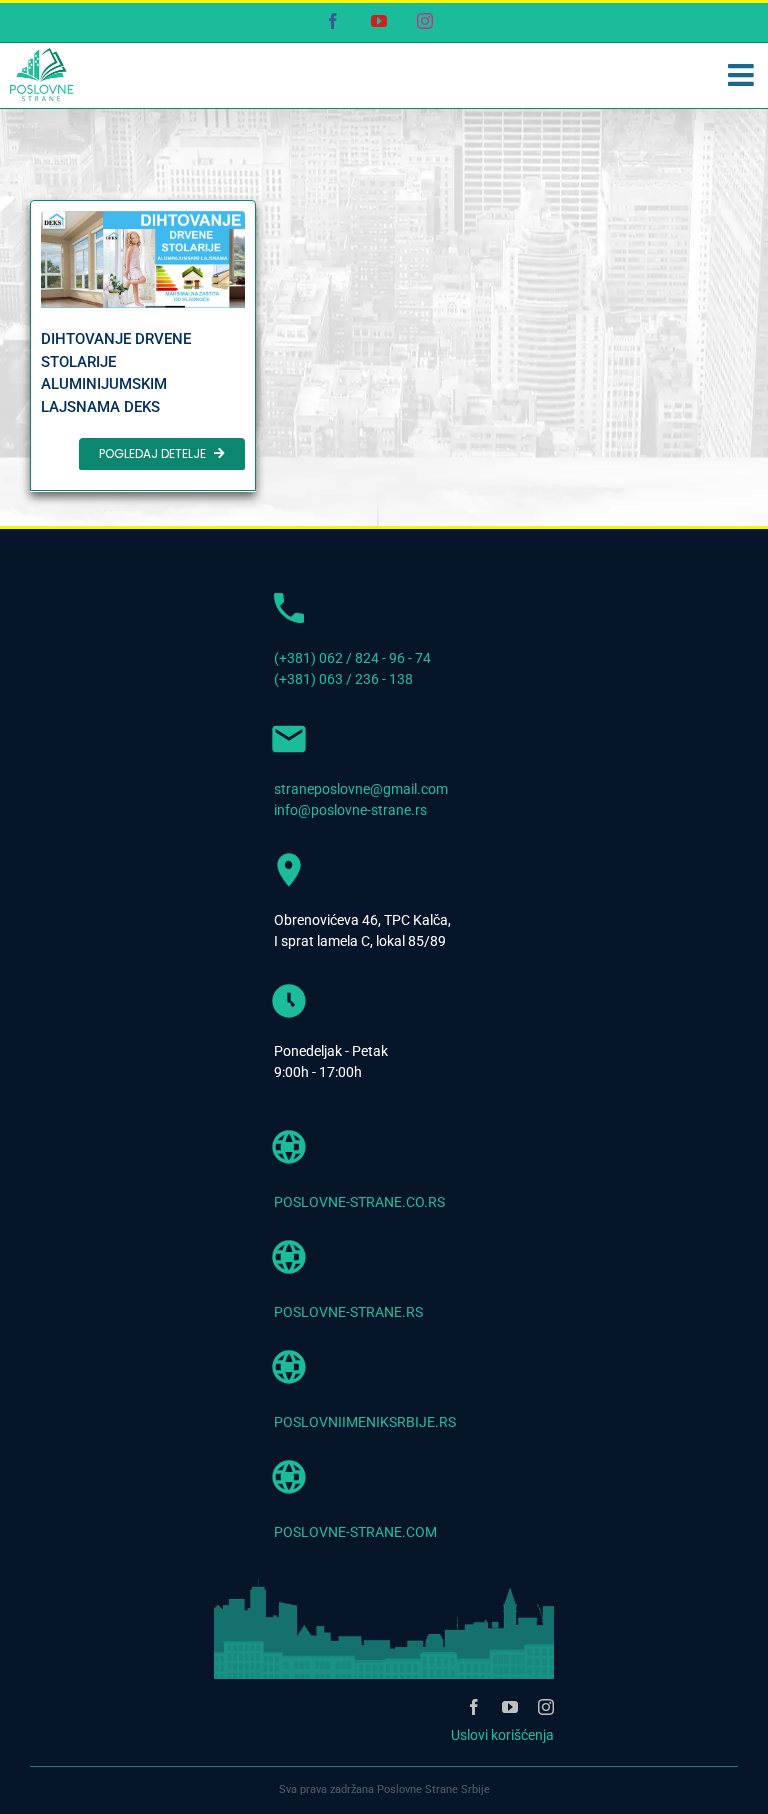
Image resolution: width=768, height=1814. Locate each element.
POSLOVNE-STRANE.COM (355, 1532)
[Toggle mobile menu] (743, 75)
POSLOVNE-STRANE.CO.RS (359, 1202)
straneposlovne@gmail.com (361, 789)
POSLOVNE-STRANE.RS (348, 1312)
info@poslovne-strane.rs (350, 810)
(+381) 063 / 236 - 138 (343, 679)
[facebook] (474, 1707)
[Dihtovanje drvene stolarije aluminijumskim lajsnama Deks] (143, 346)
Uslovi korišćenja (502, 1735)
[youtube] (510, 1707)
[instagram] (546, 1707)
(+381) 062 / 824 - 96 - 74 (352, 658)
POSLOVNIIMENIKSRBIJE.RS (365, 1422)
